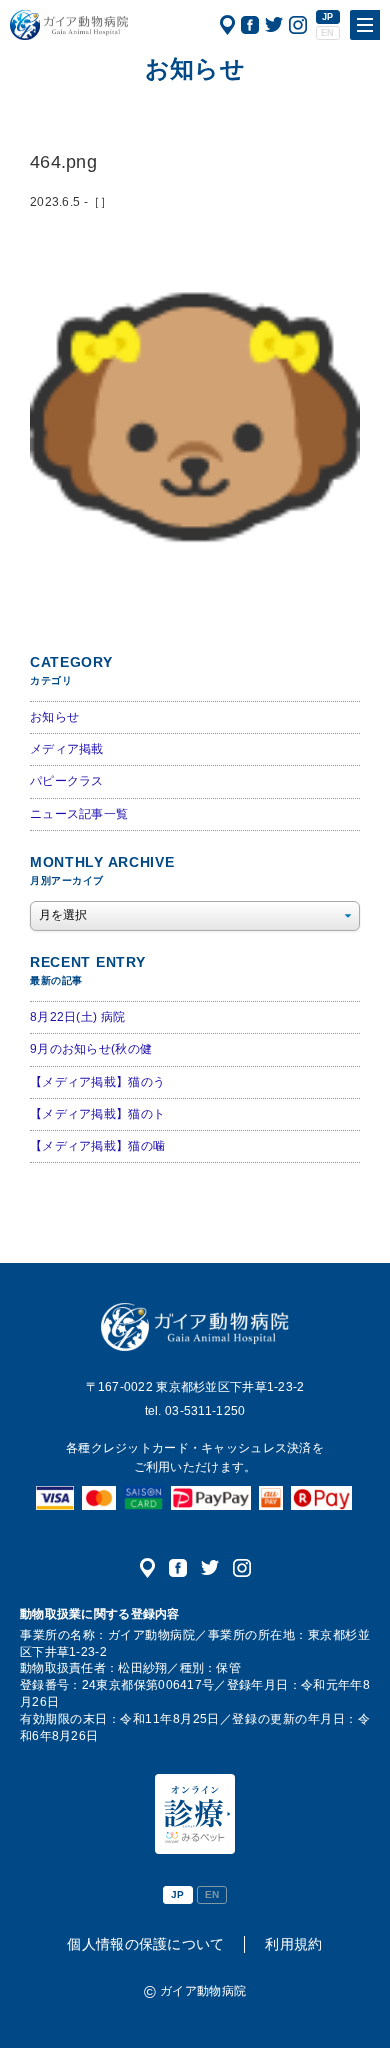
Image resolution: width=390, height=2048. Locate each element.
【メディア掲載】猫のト (97, 1114)
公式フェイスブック (250, 25)
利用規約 (293, 1944)
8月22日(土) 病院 (77, 1017)
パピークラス (67, 781)
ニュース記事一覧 (79, 814)
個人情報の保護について (145, 1944)
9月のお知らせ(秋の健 (91, 1049)
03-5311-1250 (205, 1411)
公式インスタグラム (298, 25)
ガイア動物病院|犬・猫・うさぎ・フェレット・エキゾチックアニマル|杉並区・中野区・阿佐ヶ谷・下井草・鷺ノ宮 (69, 25)
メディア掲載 (67, 749)
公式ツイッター (274, 25)
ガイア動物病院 (195, 1327)
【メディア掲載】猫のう (97, 1082)
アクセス (227, 25)
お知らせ (54, 717)
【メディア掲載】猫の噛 (97, 1146)
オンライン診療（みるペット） (195, 1814)
